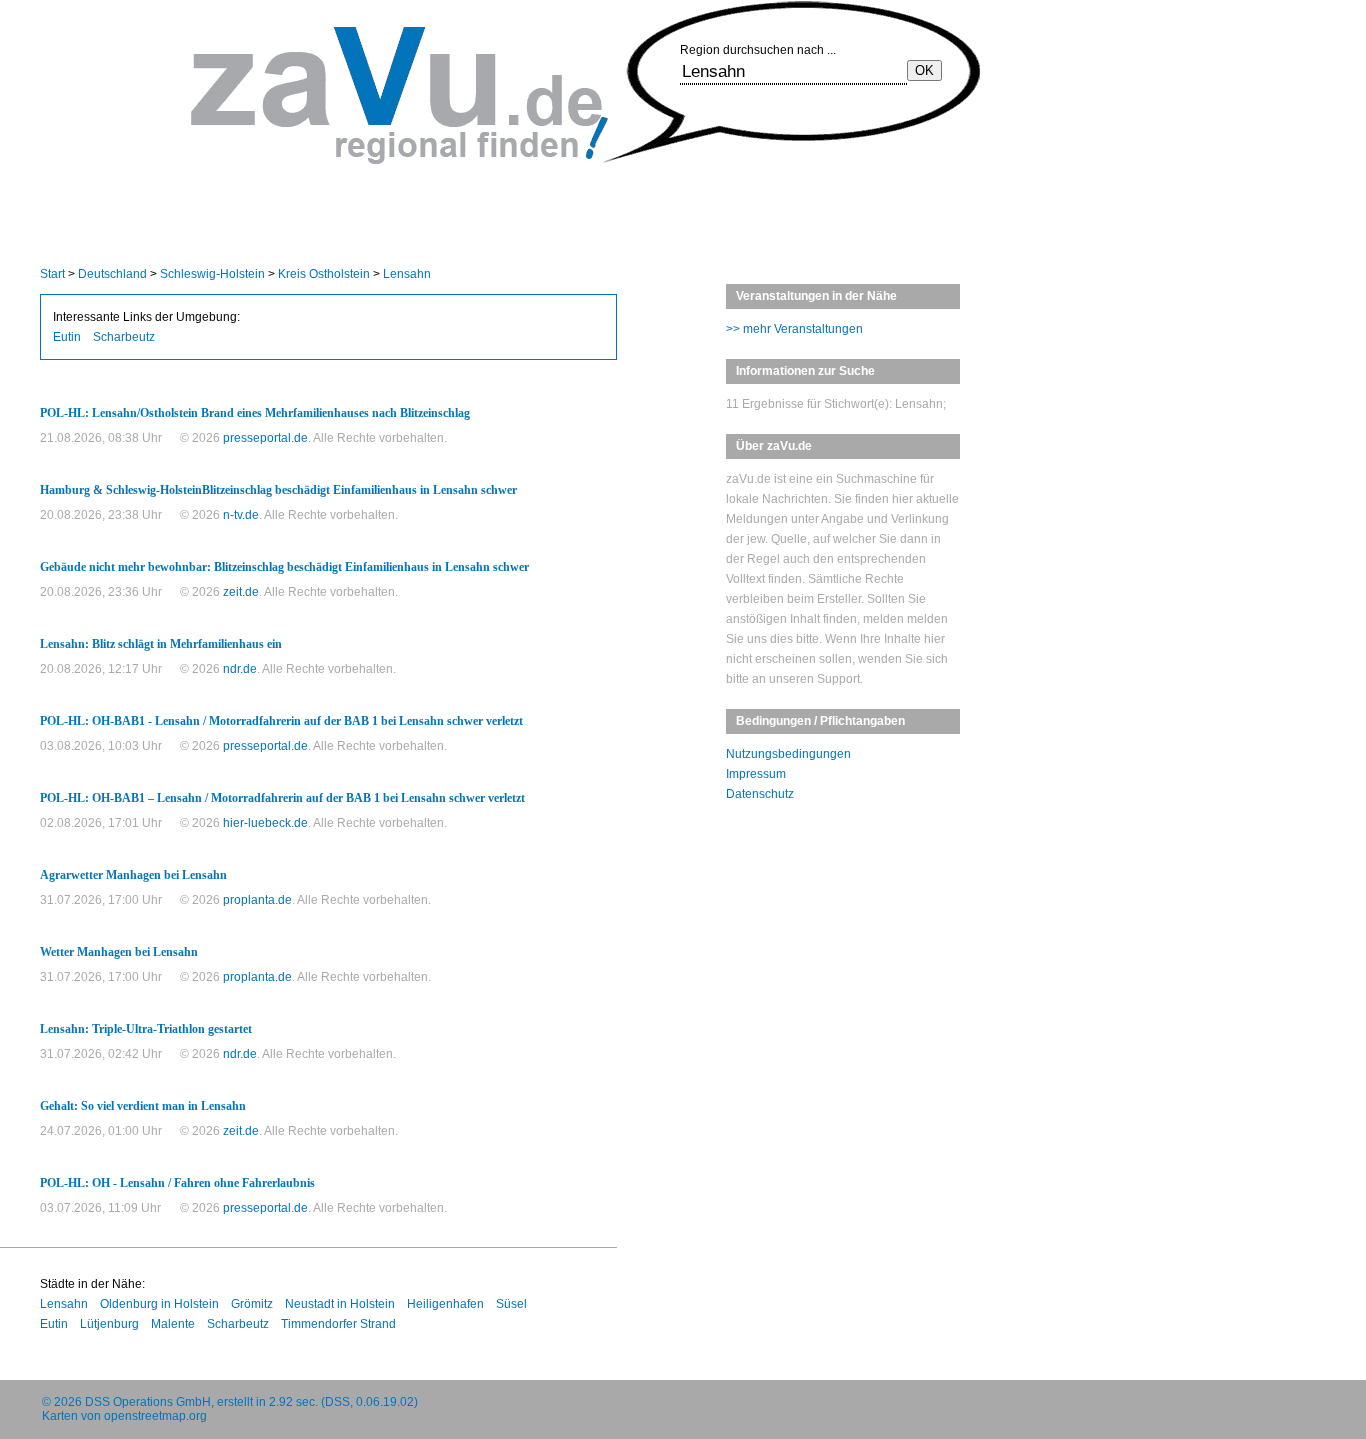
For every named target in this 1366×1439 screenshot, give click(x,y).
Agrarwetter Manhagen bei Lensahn (133, 875)
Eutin (67, 337)
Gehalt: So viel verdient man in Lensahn (143, 1106)
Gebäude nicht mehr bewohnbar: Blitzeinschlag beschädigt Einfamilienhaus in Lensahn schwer (284, 567)
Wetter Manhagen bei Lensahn (119, 952)
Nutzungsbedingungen (788, 754)
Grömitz (252, 1304)
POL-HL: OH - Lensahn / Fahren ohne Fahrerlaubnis (177, 1183)
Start (52, 274)
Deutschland (112, 274)
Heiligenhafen (445, 1304)
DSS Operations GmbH (148, 1402)
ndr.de (240, 669)
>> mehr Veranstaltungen (794, 329)
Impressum (756, 774)
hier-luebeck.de (265, 823)
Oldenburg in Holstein (159, 1304)
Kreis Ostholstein (324, 274)
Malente (173, 1324)
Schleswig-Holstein (212, 274)
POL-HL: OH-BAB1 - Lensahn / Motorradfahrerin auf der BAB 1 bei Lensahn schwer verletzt (281, 721)
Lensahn (407, 274)
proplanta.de (257, 900)
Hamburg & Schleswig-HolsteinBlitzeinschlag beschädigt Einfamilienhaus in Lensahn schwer (278, 490)
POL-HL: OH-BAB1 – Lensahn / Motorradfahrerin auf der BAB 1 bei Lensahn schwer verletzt (282, 798)
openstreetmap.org (155, 1416)
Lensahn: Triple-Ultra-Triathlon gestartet (146, 1029)
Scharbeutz (124, 337)
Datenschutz (760, 794)
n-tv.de (241, 515)
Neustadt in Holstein (340, 1304)
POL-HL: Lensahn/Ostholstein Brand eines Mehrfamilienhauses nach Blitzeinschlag (255, 413)
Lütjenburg (109, 1324)
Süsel (511, 1304)
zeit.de (241, 592)
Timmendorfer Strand (338, 1324)
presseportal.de (265, 438)
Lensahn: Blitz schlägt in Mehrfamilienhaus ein (161, 644)
